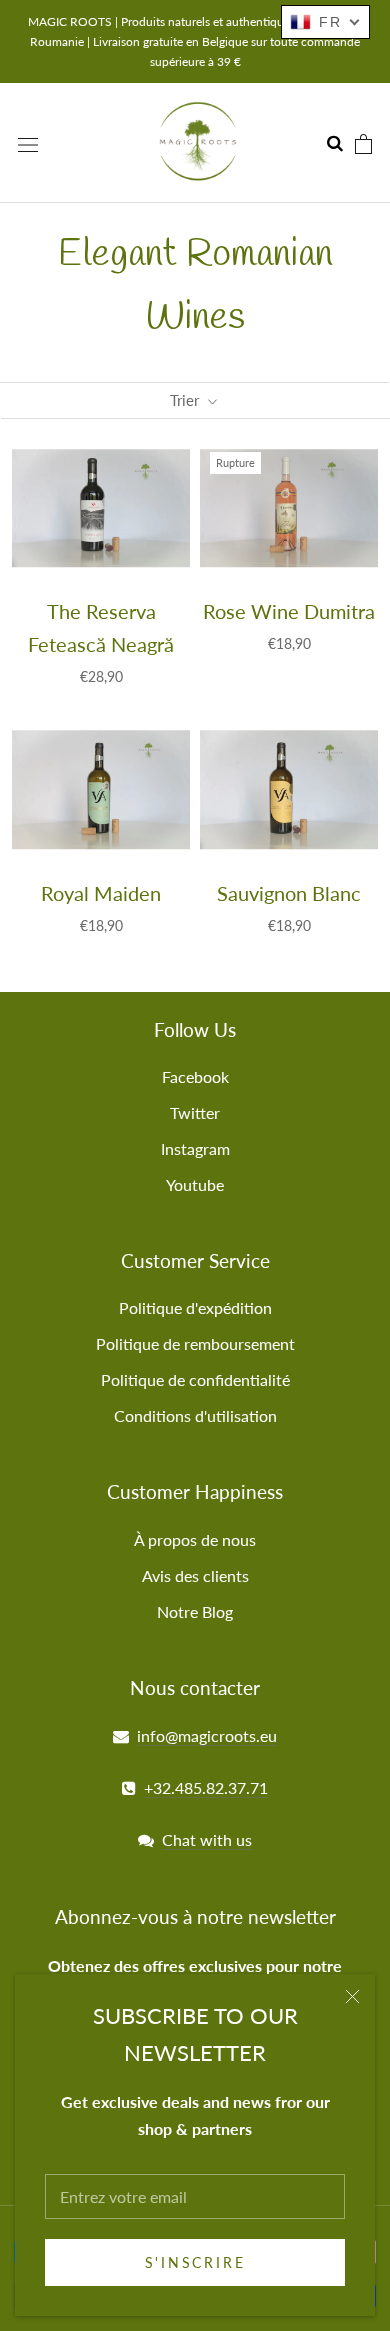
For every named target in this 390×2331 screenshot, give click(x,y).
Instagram (195, 1148)
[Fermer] (352, 1996)
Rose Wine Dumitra (289, 611)
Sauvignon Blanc (289, 893)
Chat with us (207, 1839)
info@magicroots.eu (207, 1735)
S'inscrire (195, 2262)
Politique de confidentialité (195, 1379)
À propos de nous (195, 1539)
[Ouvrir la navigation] (28, 143)
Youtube (195, 1184)
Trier (186, 400)
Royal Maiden (101, 893)
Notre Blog (195, 1611)
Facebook (195, 1076)
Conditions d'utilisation (195, 1415)
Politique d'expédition (195, 1307)
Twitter (195, 1112)
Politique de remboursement (195, 1343)
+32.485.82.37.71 (206, 1787)
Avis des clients (195, 1575)
